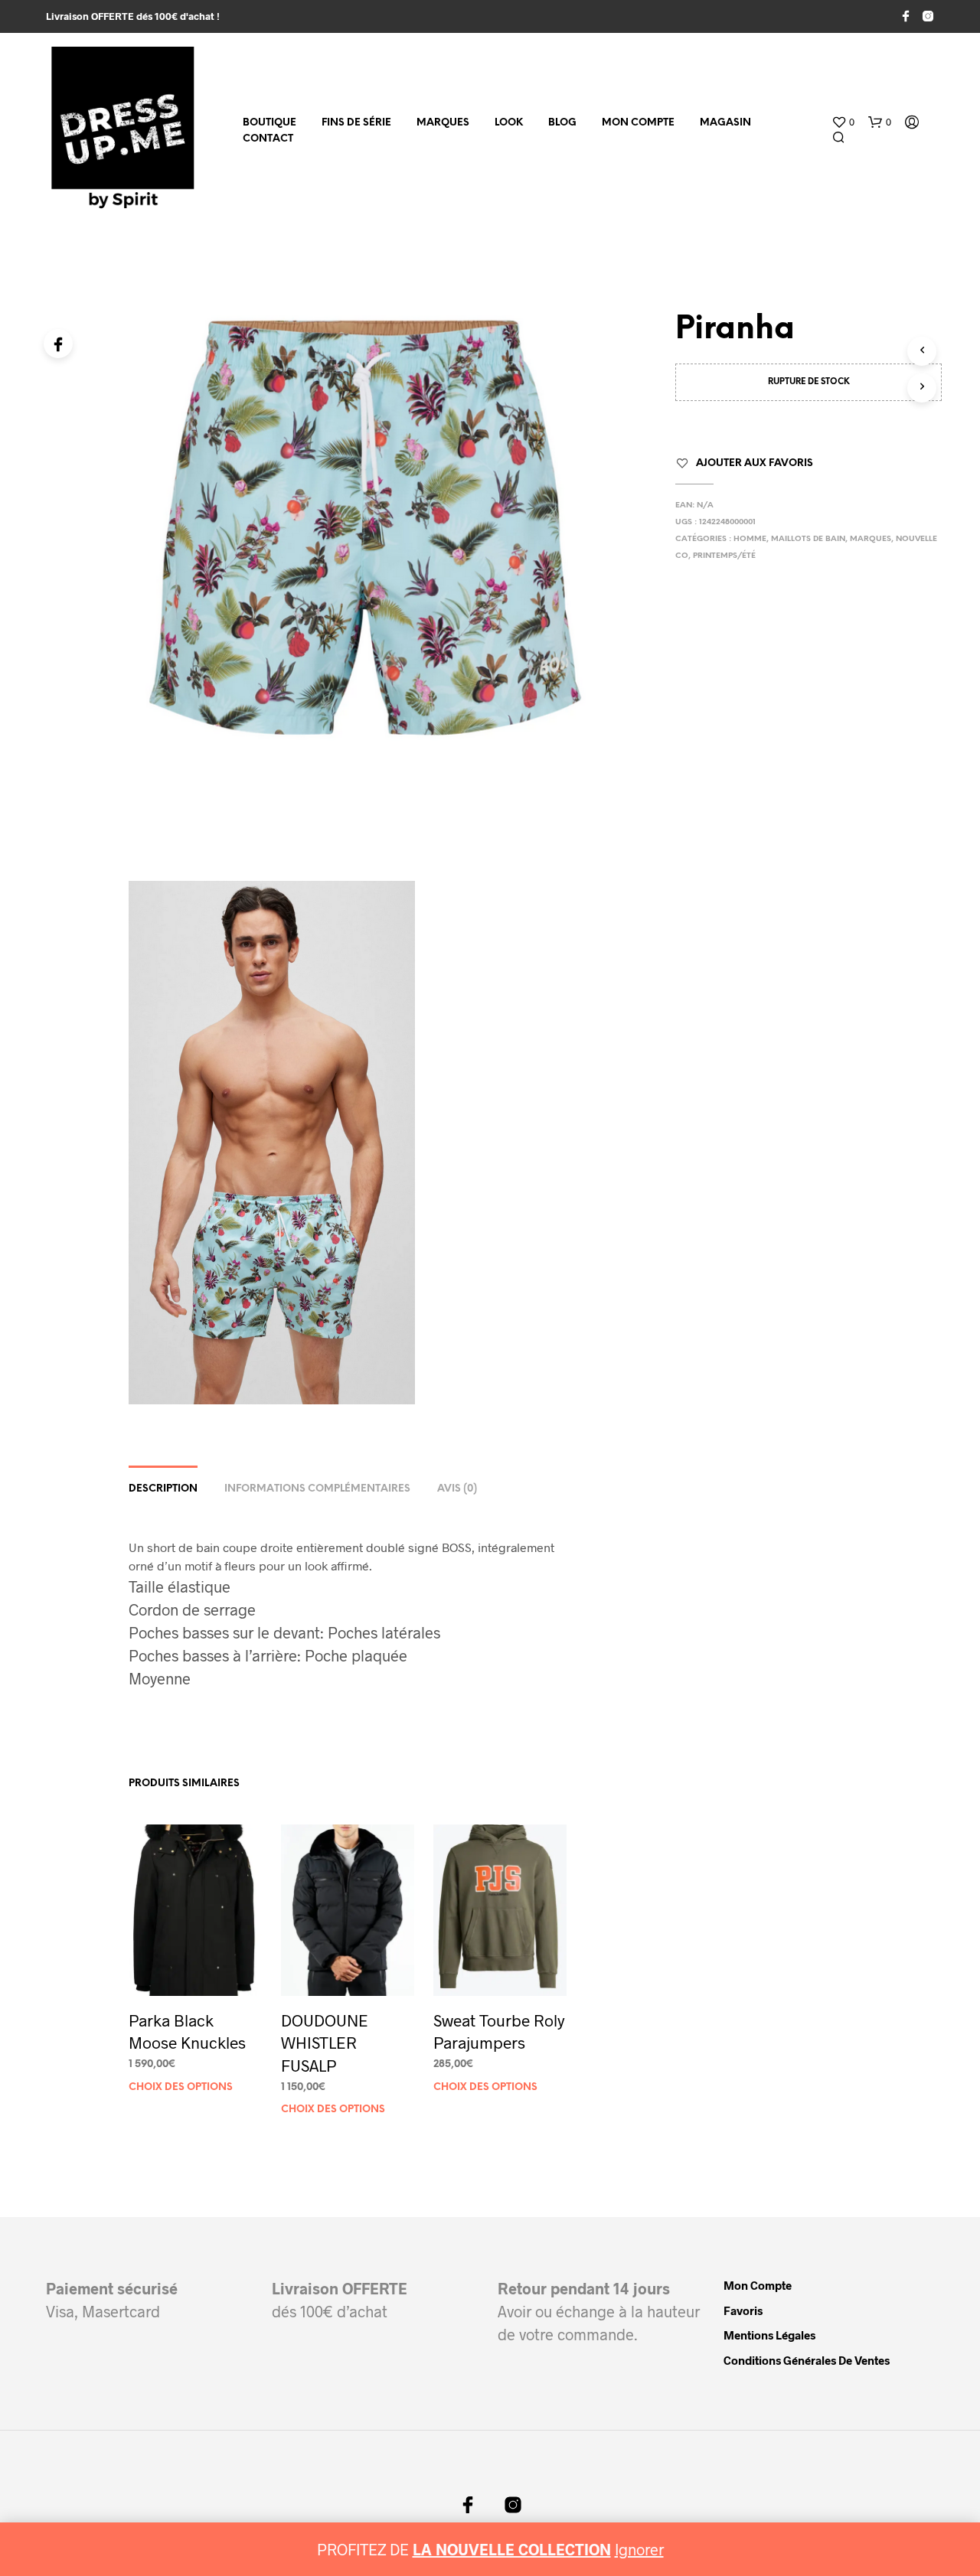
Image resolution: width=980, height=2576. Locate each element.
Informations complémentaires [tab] (317, 1489)
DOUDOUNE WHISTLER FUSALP (325, 2043)
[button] (843, 122)
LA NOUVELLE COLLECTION (512, 2549)
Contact (268, 139)
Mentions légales (769, 2335)
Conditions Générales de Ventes (807, 2360)
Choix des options (181, 2087)
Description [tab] (163, 1489)
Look (509, 123)
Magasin (725, 123)
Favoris (743, 2310)
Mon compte (638, 123)
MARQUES (443, 123)
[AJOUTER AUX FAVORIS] (195, 1967)
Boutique (269, 123)
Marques (871, 539)
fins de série (356, 123)
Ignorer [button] (639, 2549)
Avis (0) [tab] (457, 1489)
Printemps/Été (724, 556)
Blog (562, 123)
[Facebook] (58, 344)
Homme (750, 539)
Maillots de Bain (808, 539)
